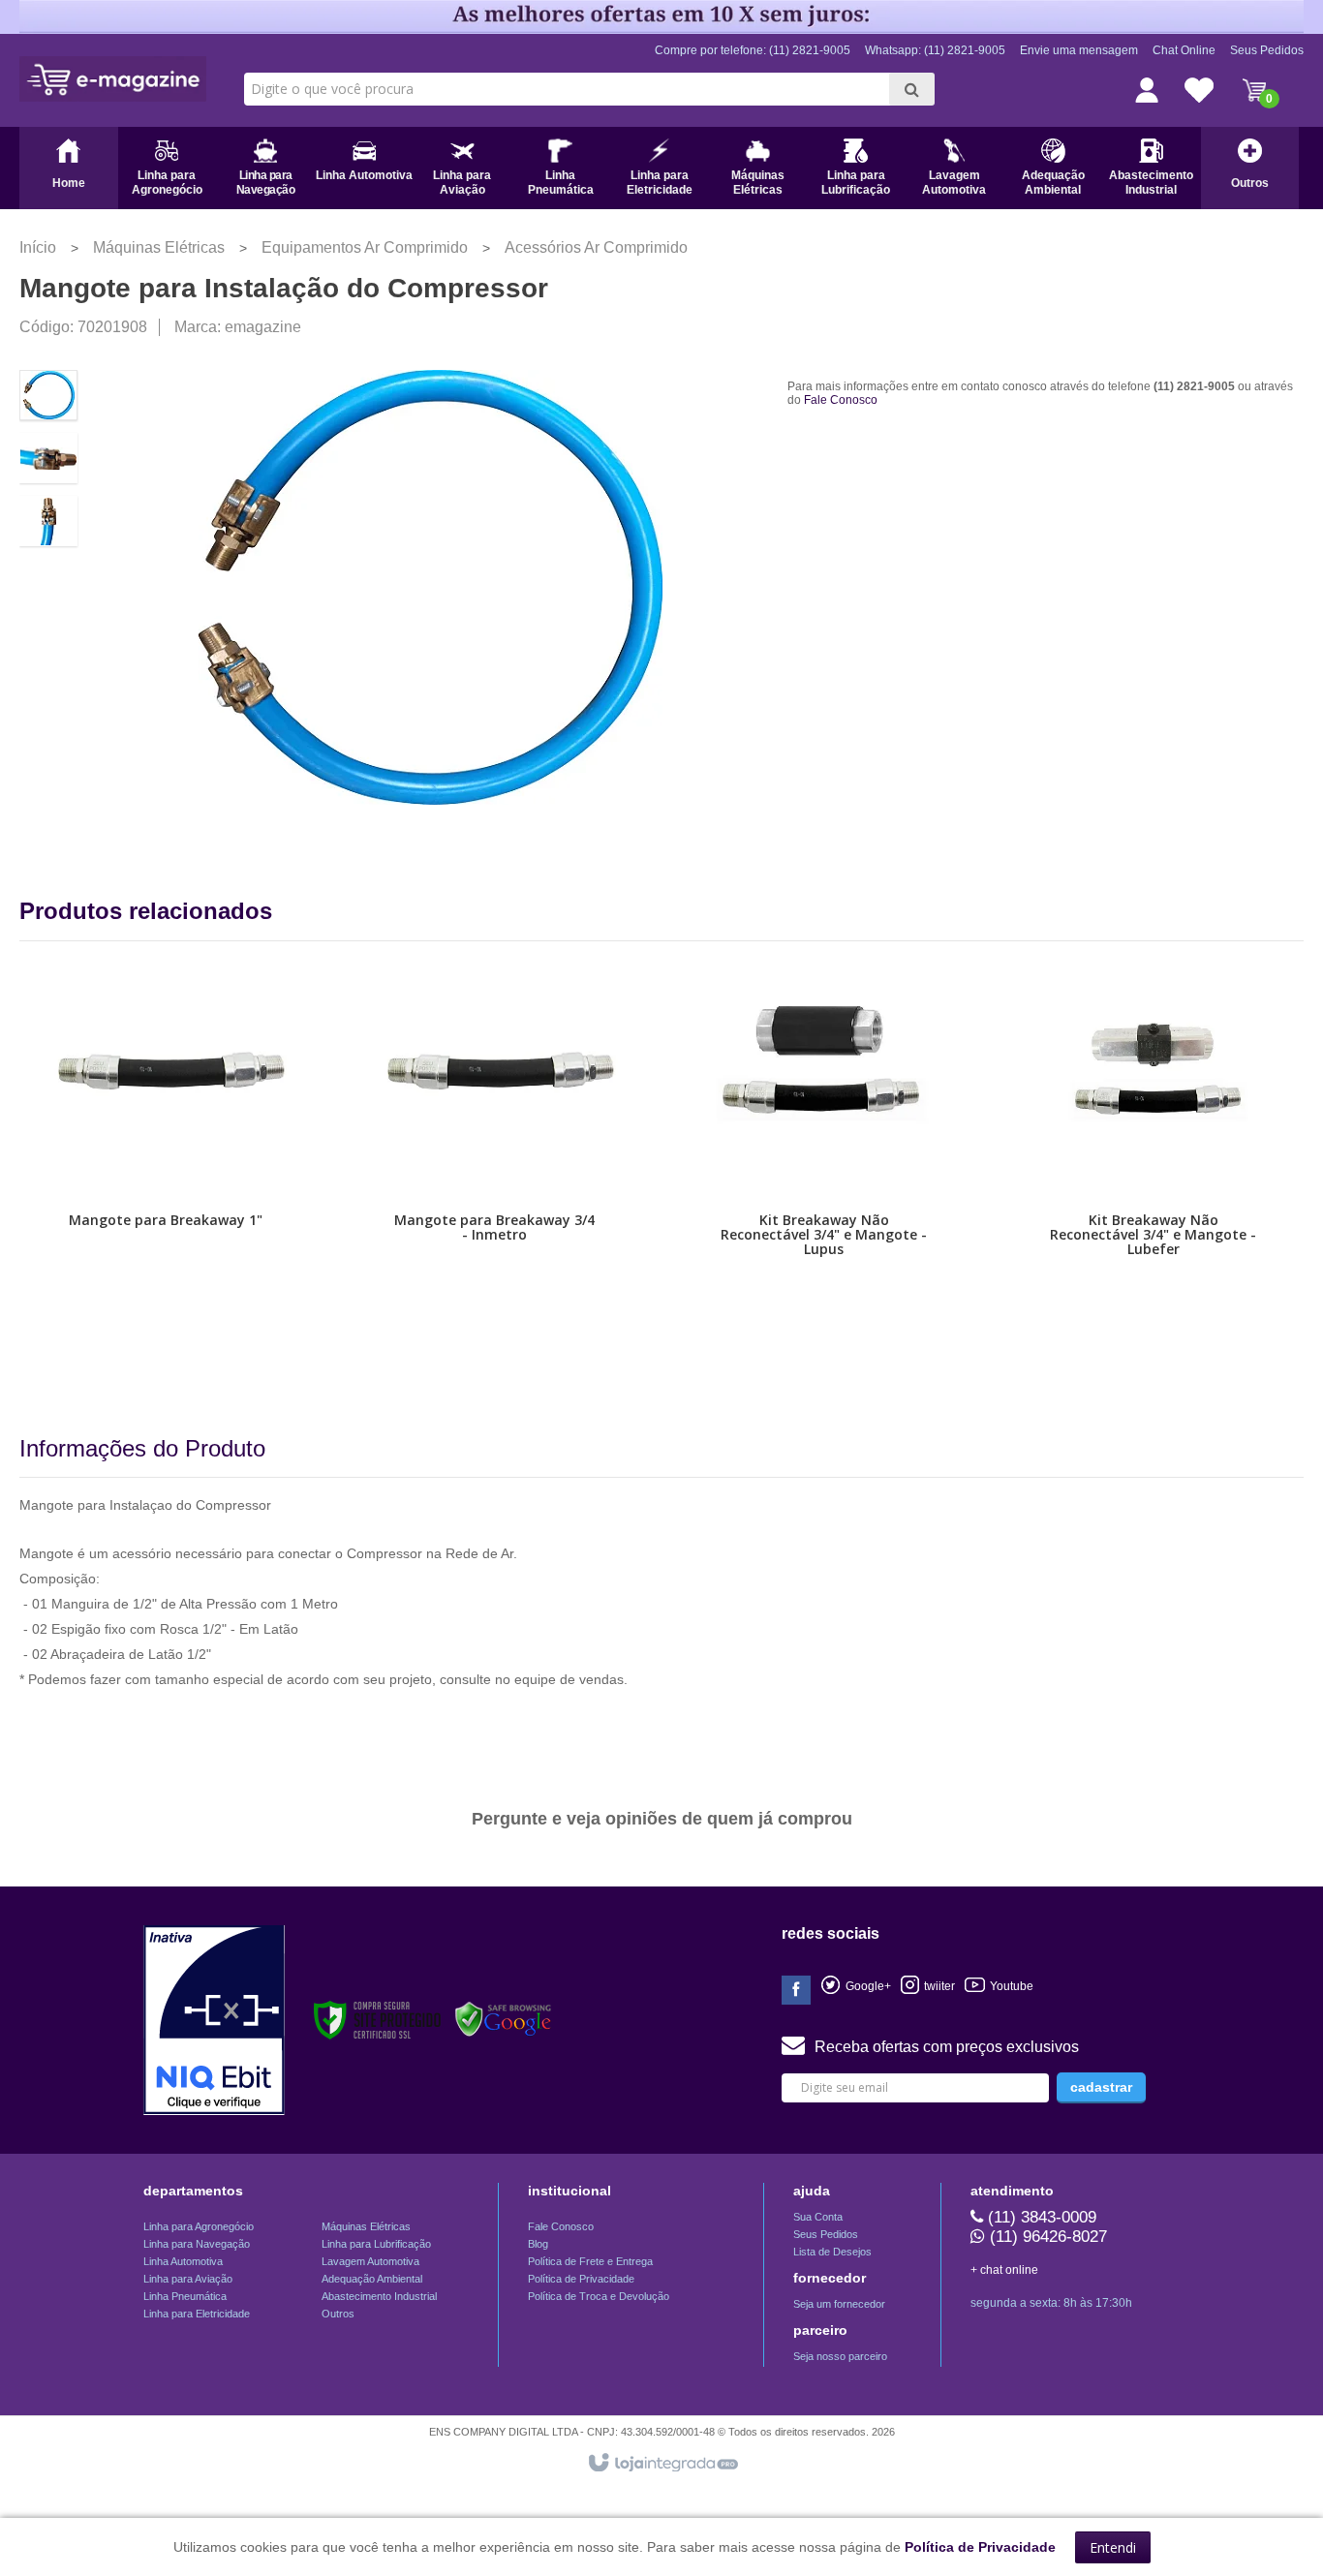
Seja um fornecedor (839, 2304)
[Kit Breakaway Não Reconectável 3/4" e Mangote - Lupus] (824, 1174)
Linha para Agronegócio (199, 2226)
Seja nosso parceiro (840, 2356)
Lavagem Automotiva (370, 2261)
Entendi (1113, 2547)
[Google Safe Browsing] (504, 2020)
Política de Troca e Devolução (599, 2296)
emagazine (263, 327)
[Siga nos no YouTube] (928, 1986)
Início (38, 247)
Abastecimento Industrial (379, 2296)
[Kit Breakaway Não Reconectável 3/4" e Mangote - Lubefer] (1154, 1174)
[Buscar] (912, 89)
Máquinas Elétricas (159, 247)
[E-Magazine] (113, 78)
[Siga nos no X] (856, 1986)
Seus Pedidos (1267, 50)
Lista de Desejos (832, 2252)
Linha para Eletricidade (197, 2314)
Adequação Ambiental (372, 2279)
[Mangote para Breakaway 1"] (166, 1174)
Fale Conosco (841, 400)
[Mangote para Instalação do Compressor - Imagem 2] (48, 458)
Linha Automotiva (183, 2261)
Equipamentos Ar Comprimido (365, 247)
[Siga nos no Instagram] (999, 1986)
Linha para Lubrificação (376, 2244)
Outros (338, 2314)
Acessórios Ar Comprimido (596, 247)
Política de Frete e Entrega (590, 2261)
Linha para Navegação (197, 2244)
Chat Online (1184, 50)
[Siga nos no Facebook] (796, 1991)
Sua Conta (818, 2217)
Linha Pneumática (185, 2296)
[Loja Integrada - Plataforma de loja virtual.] (662, 2464)
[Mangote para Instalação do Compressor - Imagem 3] (48, 521)
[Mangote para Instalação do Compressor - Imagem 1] (48, 395)
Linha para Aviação (188, 2279)
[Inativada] (214, 2020)
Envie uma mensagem (1079, 50)
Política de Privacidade (581, 2279)
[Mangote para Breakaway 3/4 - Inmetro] (495, 1174)
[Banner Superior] (661, 16)
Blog (538, 2244)
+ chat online (1004, 2270)
